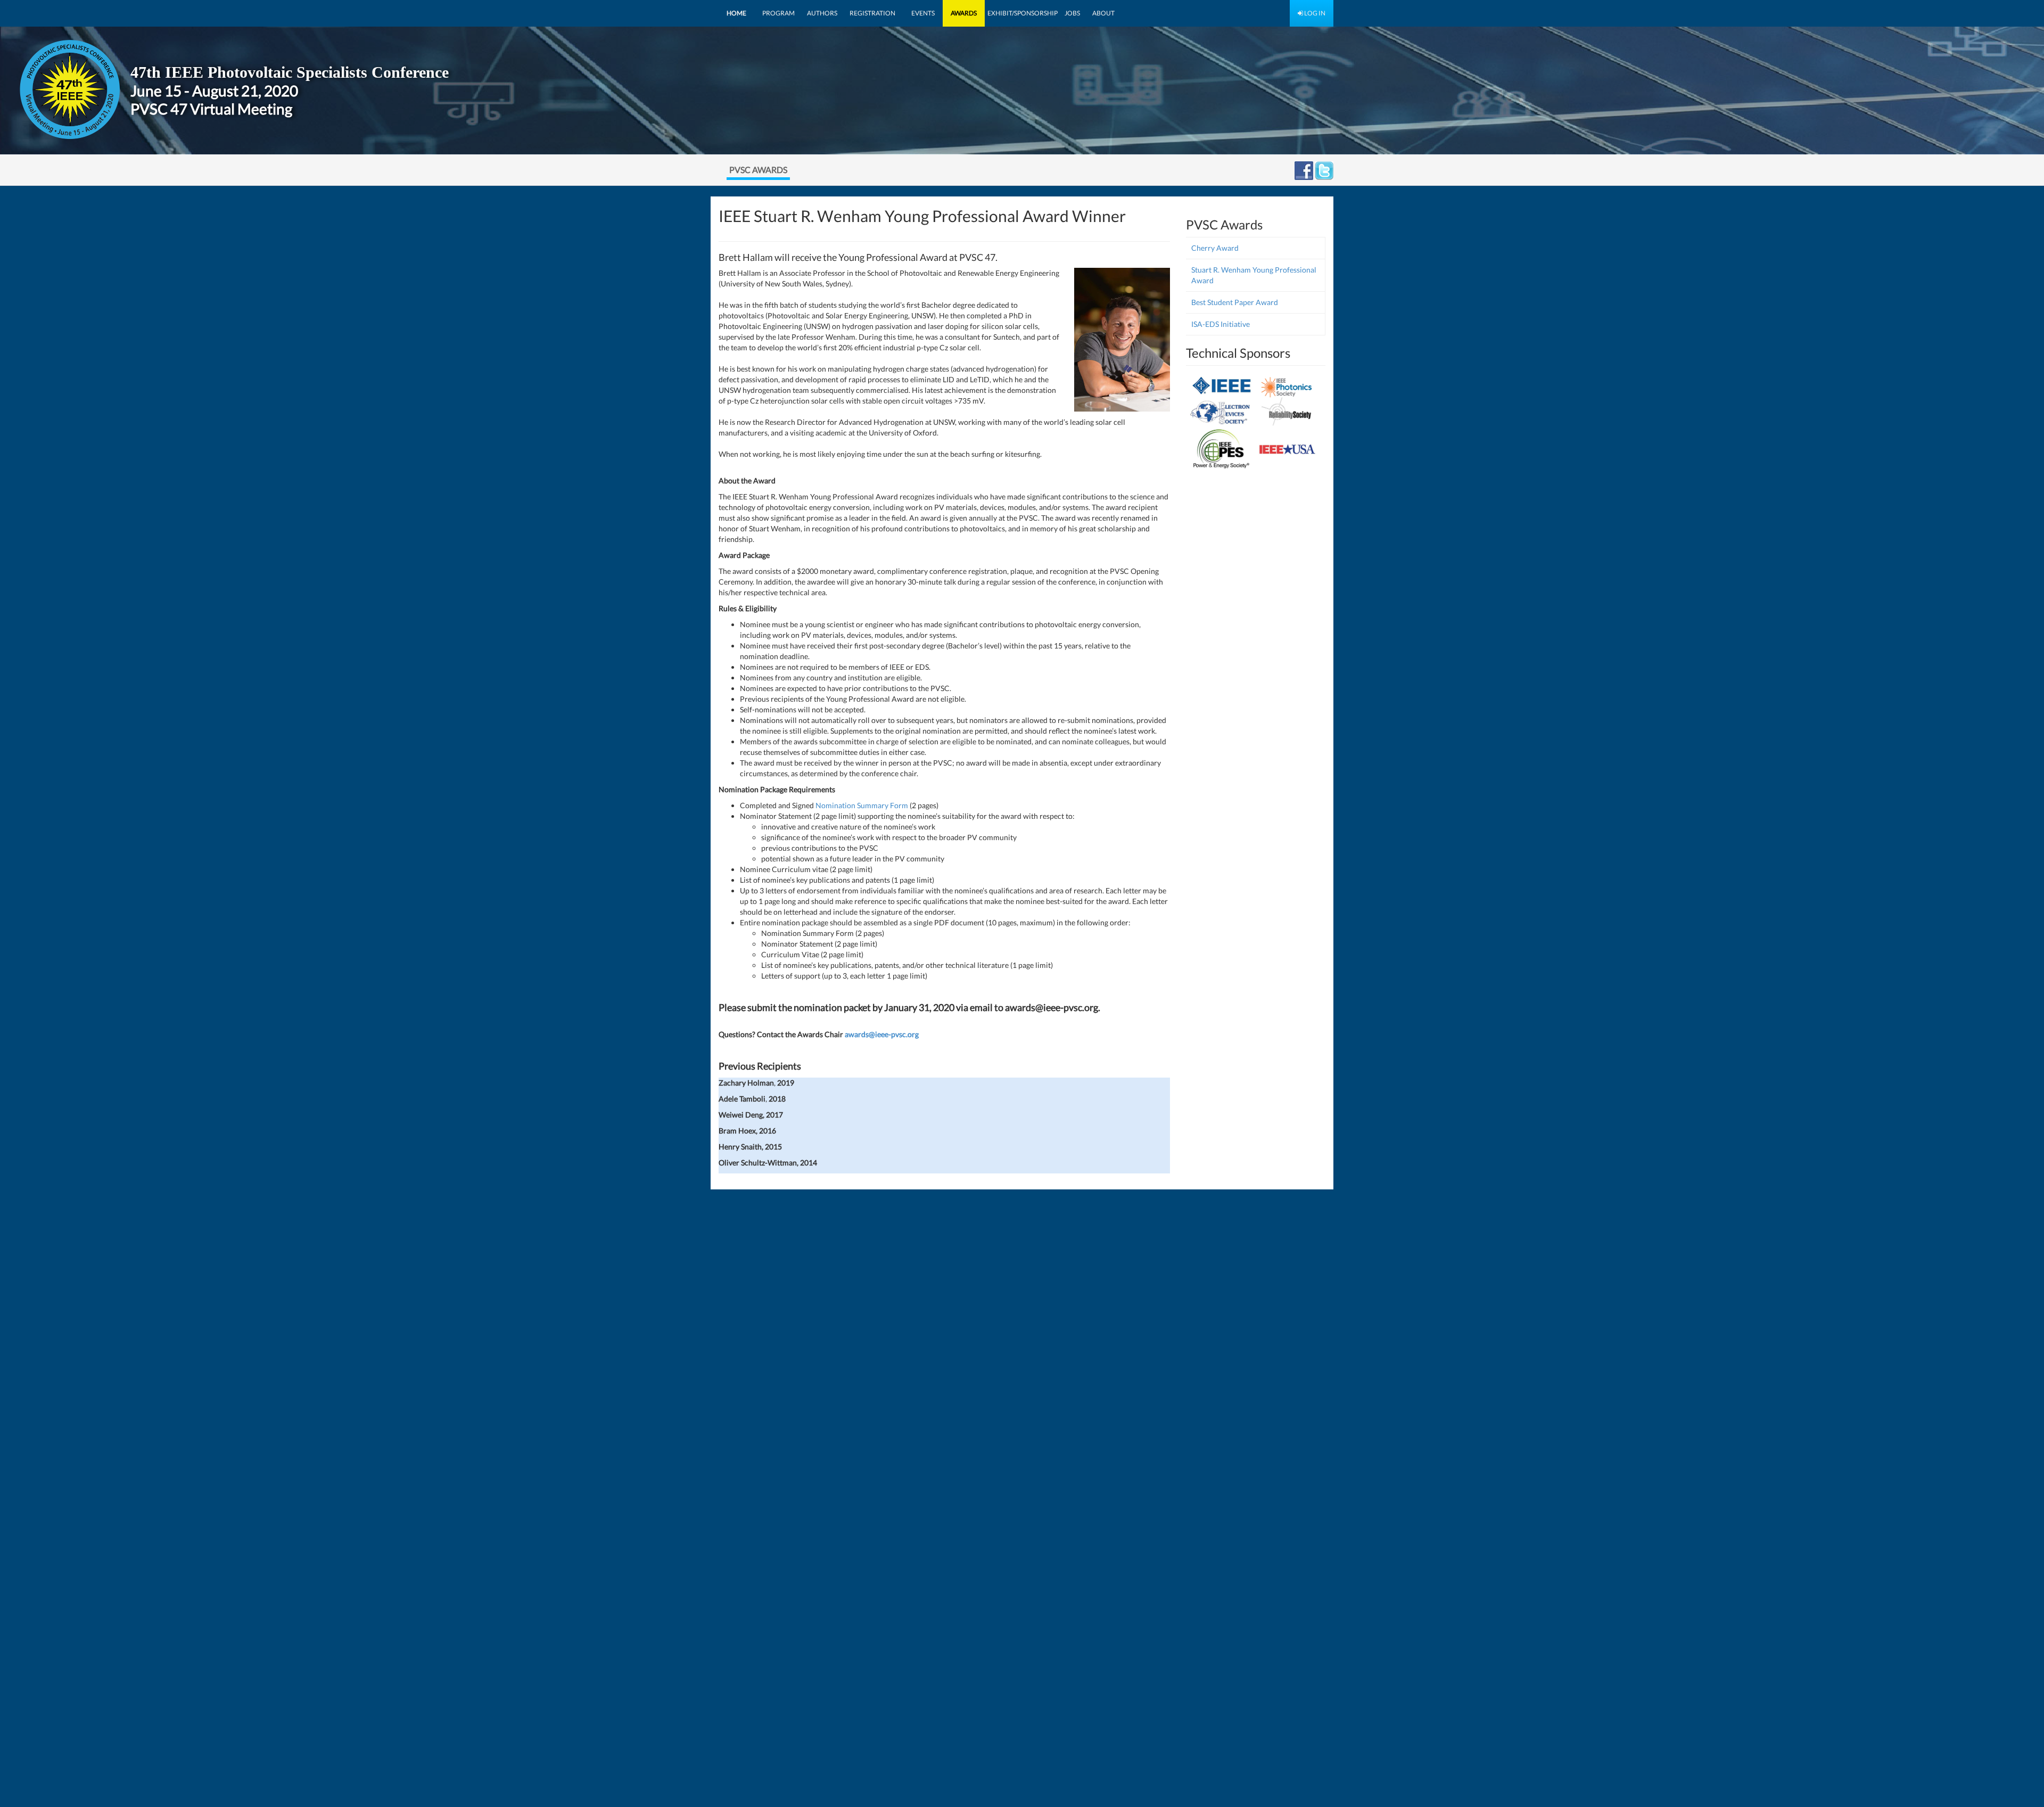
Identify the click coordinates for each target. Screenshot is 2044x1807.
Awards (964, 13)
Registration (872, 13)
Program (778, 13)
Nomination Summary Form (863, 805)
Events (923, 13)
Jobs (1072, 13)
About (1103, 13)
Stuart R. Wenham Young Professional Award (1254, 275)
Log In (1314, 13)
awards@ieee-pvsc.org (882, 1034)
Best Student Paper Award (1235, 302)
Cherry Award (1215, 248)
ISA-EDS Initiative (1221, 324)
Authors (822, 13)
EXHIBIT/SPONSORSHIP (1023, 13)
